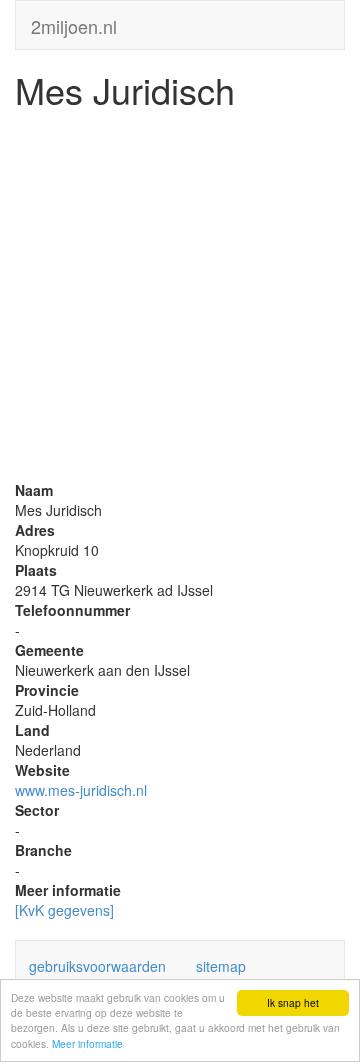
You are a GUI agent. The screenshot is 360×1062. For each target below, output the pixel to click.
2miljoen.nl (74, 22)
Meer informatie (87, 1043)
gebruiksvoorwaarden (97, 966)
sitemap (221, 966)
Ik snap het (293, 1002)
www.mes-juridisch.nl (81, 790)
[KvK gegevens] (64, 910)
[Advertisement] (180, 300)
